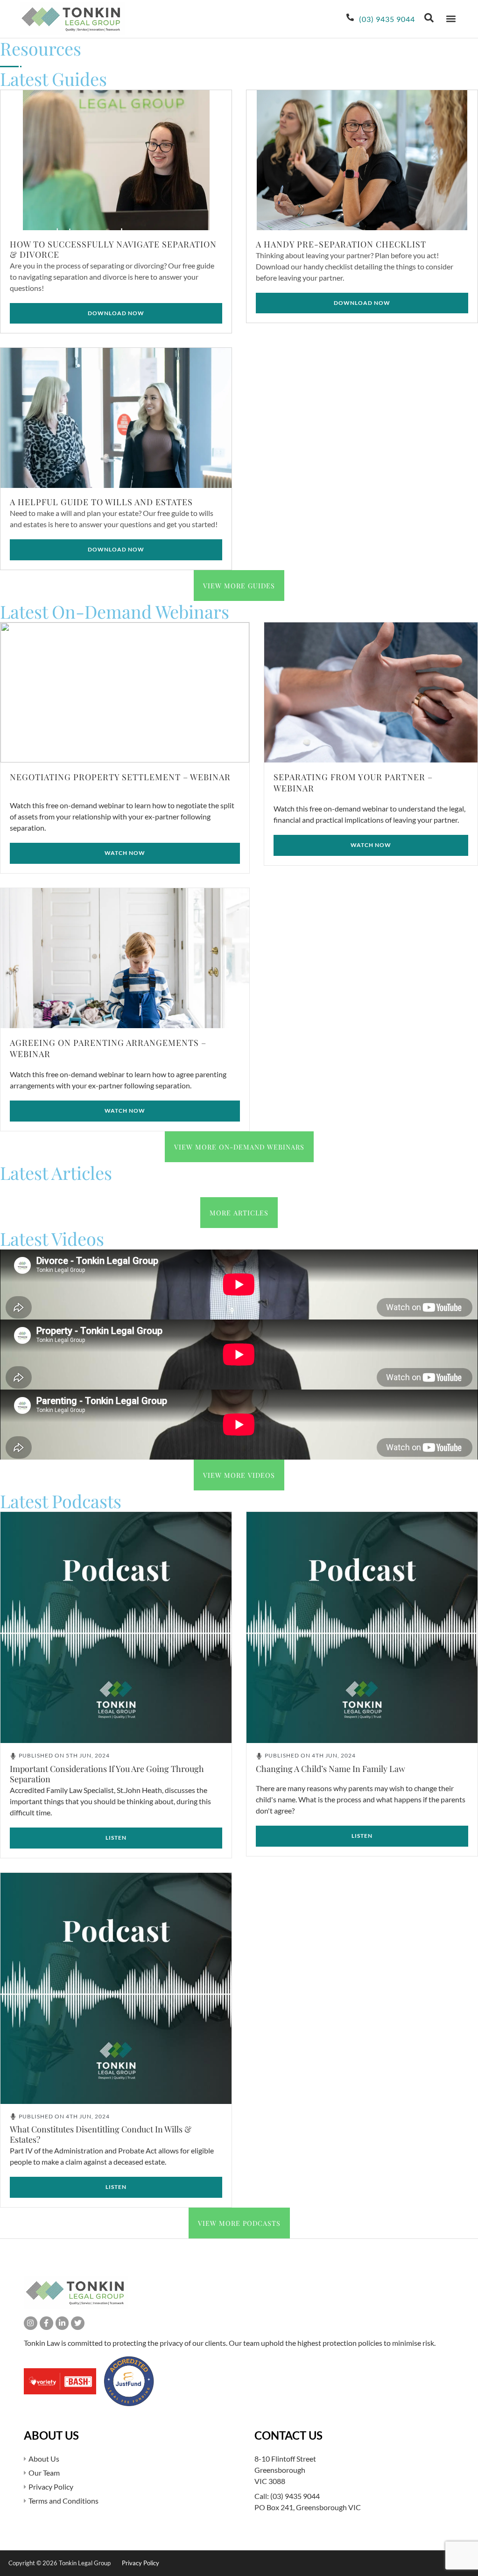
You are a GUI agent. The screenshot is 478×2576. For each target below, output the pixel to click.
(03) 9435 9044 (295, 2496)
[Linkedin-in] (62, 2323)
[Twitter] (78, 2323)
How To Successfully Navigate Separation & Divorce (113, 249)
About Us (44, 2459)
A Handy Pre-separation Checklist (341, 244)
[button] (451, 19)
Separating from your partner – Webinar (353, 782)
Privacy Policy (51, 2487)
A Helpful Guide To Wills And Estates (101, 502)
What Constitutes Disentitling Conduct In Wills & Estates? (101, 2134)
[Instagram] (31, 2323)
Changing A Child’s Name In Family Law (330, 1769)
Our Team (44, 2473)
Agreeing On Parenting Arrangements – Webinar (108, 1048)
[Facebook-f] (46, 2323)
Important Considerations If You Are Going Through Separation (107, 1774)
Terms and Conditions (63, 2501)
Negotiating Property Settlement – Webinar (120, 777)
